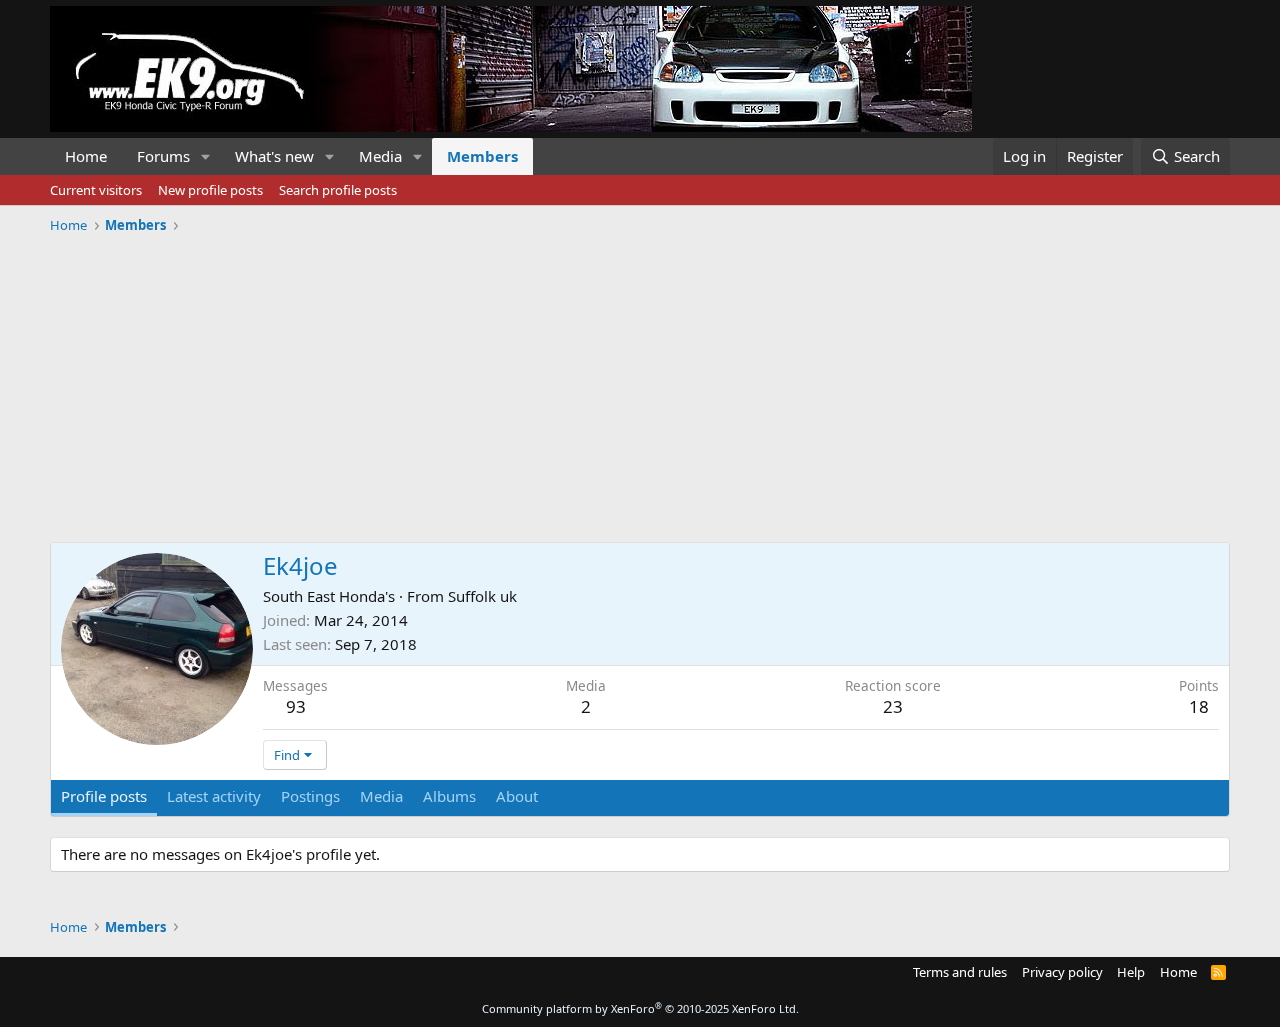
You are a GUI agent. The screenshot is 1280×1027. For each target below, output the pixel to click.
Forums (163, 156)
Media (380, 156)
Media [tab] (381, 796)
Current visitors (96, 190)
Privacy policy (1062, 972)
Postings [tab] (310, 796)
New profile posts (210, 190)
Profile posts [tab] (104, 796)
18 (1199, 706)
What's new (274, 156)
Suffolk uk (482, 596)
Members (482, 156)
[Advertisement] (640, 381)
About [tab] (517, 796)
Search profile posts (338, 190)
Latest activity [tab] (214, 796)
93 (296, 706)
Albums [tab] (449, 796)
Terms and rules (960, 972)
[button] (206, 156)
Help (1131, 972)
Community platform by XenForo (640, 1008)
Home (86, 156)
